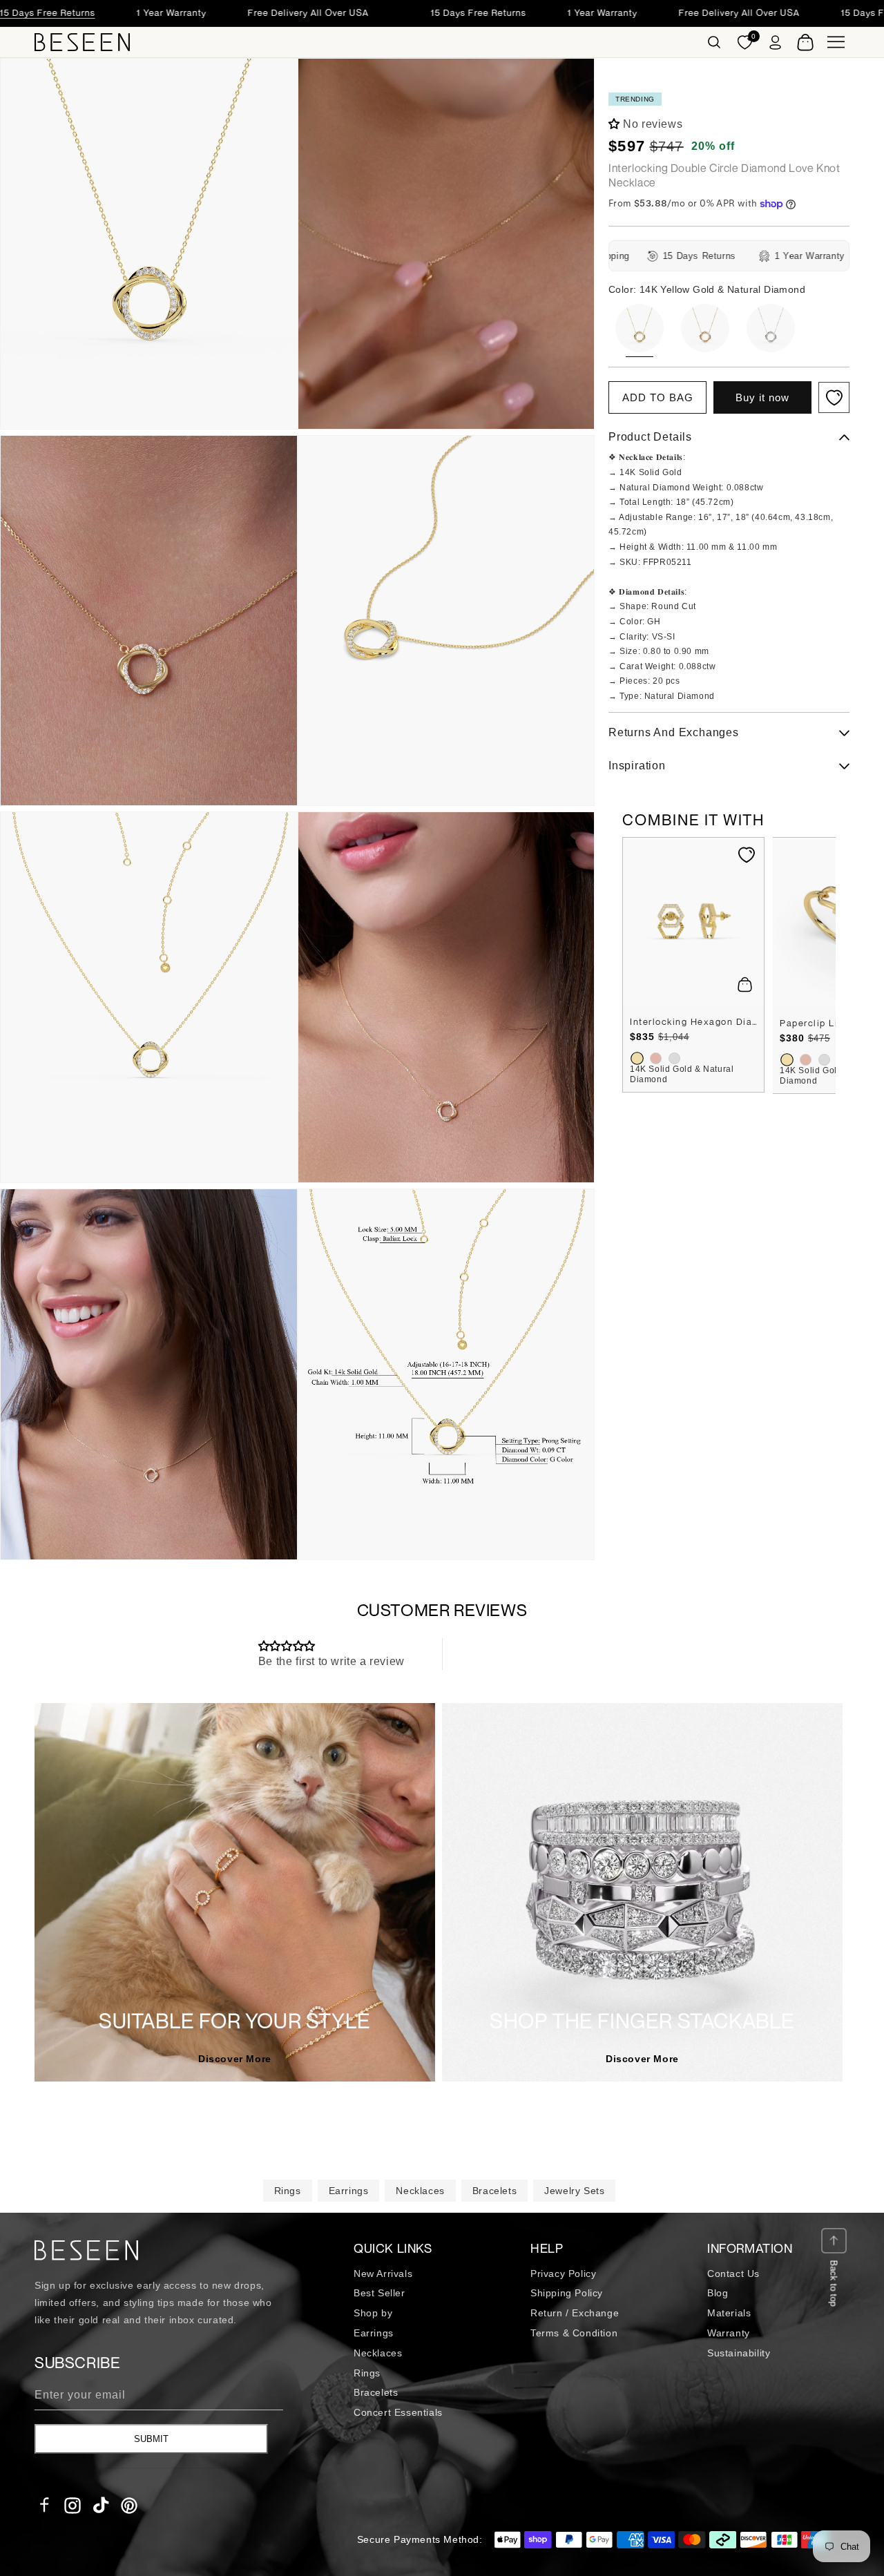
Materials (729, 2313)
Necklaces (420, 2191)
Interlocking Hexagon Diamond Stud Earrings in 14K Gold (693, 1021)
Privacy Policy (563, 2274)
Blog (718, 2293)
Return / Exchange (575, 2313)
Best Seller (379, 2293)
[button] (714, 42)
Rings (288, 2191)
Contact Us (733, 2274)
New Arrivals (383, 2274)
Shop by (373, 2313)
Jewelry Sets (574, 2191)
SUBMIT (151, 2439)
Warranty (729, 2333)
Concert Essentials (398, 2412)
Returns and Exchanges (674, 733)
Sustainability (739, 2353)
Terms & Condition (574, 2333)
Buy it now (762, 398)
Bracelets (494, 2191)
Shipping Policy (567, 2293)
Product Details (650, 438)
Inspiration (637, 766)
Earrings (349, 2191)
